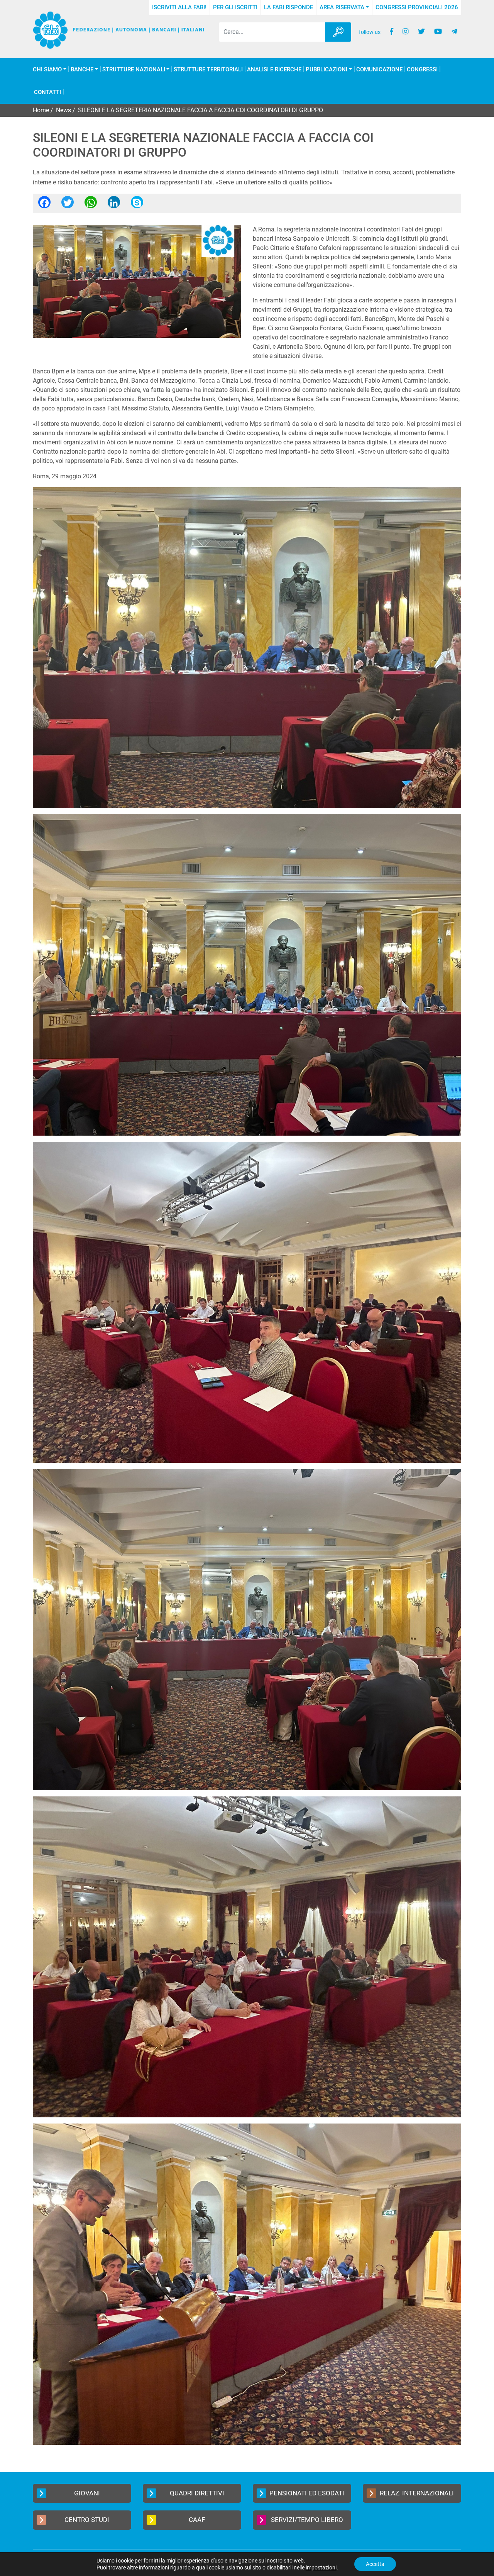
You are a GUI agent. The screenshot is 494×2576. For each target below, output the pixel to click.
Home (41, 110)
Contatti (47, 92)
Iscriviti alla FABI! (179, 7)
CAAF (197, 2520)
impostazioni (321, 2568)
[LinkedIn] (114, 205)
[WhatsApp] (91, 205)
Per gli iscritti (235, 7)
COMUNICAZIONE (379, 70)
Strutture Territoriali (208, 70)
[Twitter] (68, 205)
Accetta (375, 2564)
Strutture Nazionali (134, 70)
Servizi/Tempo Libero (307, 2520)
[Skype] (137, 205)
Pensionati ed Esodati (307, 2493)
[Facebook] (44, 205)
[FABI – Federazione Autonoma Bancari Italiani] (119, 30)
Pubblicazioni (327, 70)
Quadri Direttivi (197, 2493)
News (63, 110)
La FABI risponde (288, 7)
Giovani (87, 2493)
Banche (82, 70)
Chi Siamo (47, 70)
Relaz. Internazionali (417, 2493)
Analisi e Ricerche (274, 70)
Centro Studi (87, 2520)
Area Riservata (342, 7)
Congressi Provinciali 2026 (417, 7)
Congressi (422, 70)
